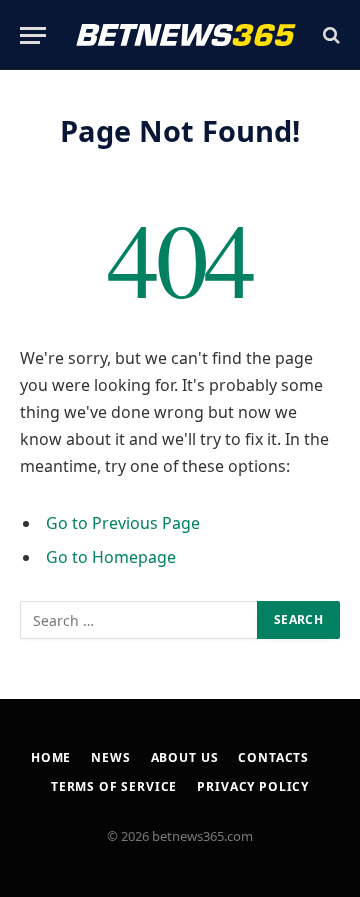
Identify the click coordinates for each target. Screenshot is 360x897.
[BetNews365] (186, 35)
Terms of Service (114, 786)
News (110, 757)
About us (185, 757)
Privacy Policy (253, 786)
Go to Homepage (111, 557)
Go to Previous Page (123, 523)
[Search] (329, 35)
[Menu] (33, 35)
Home (51, 757)
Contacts (273, 757)
